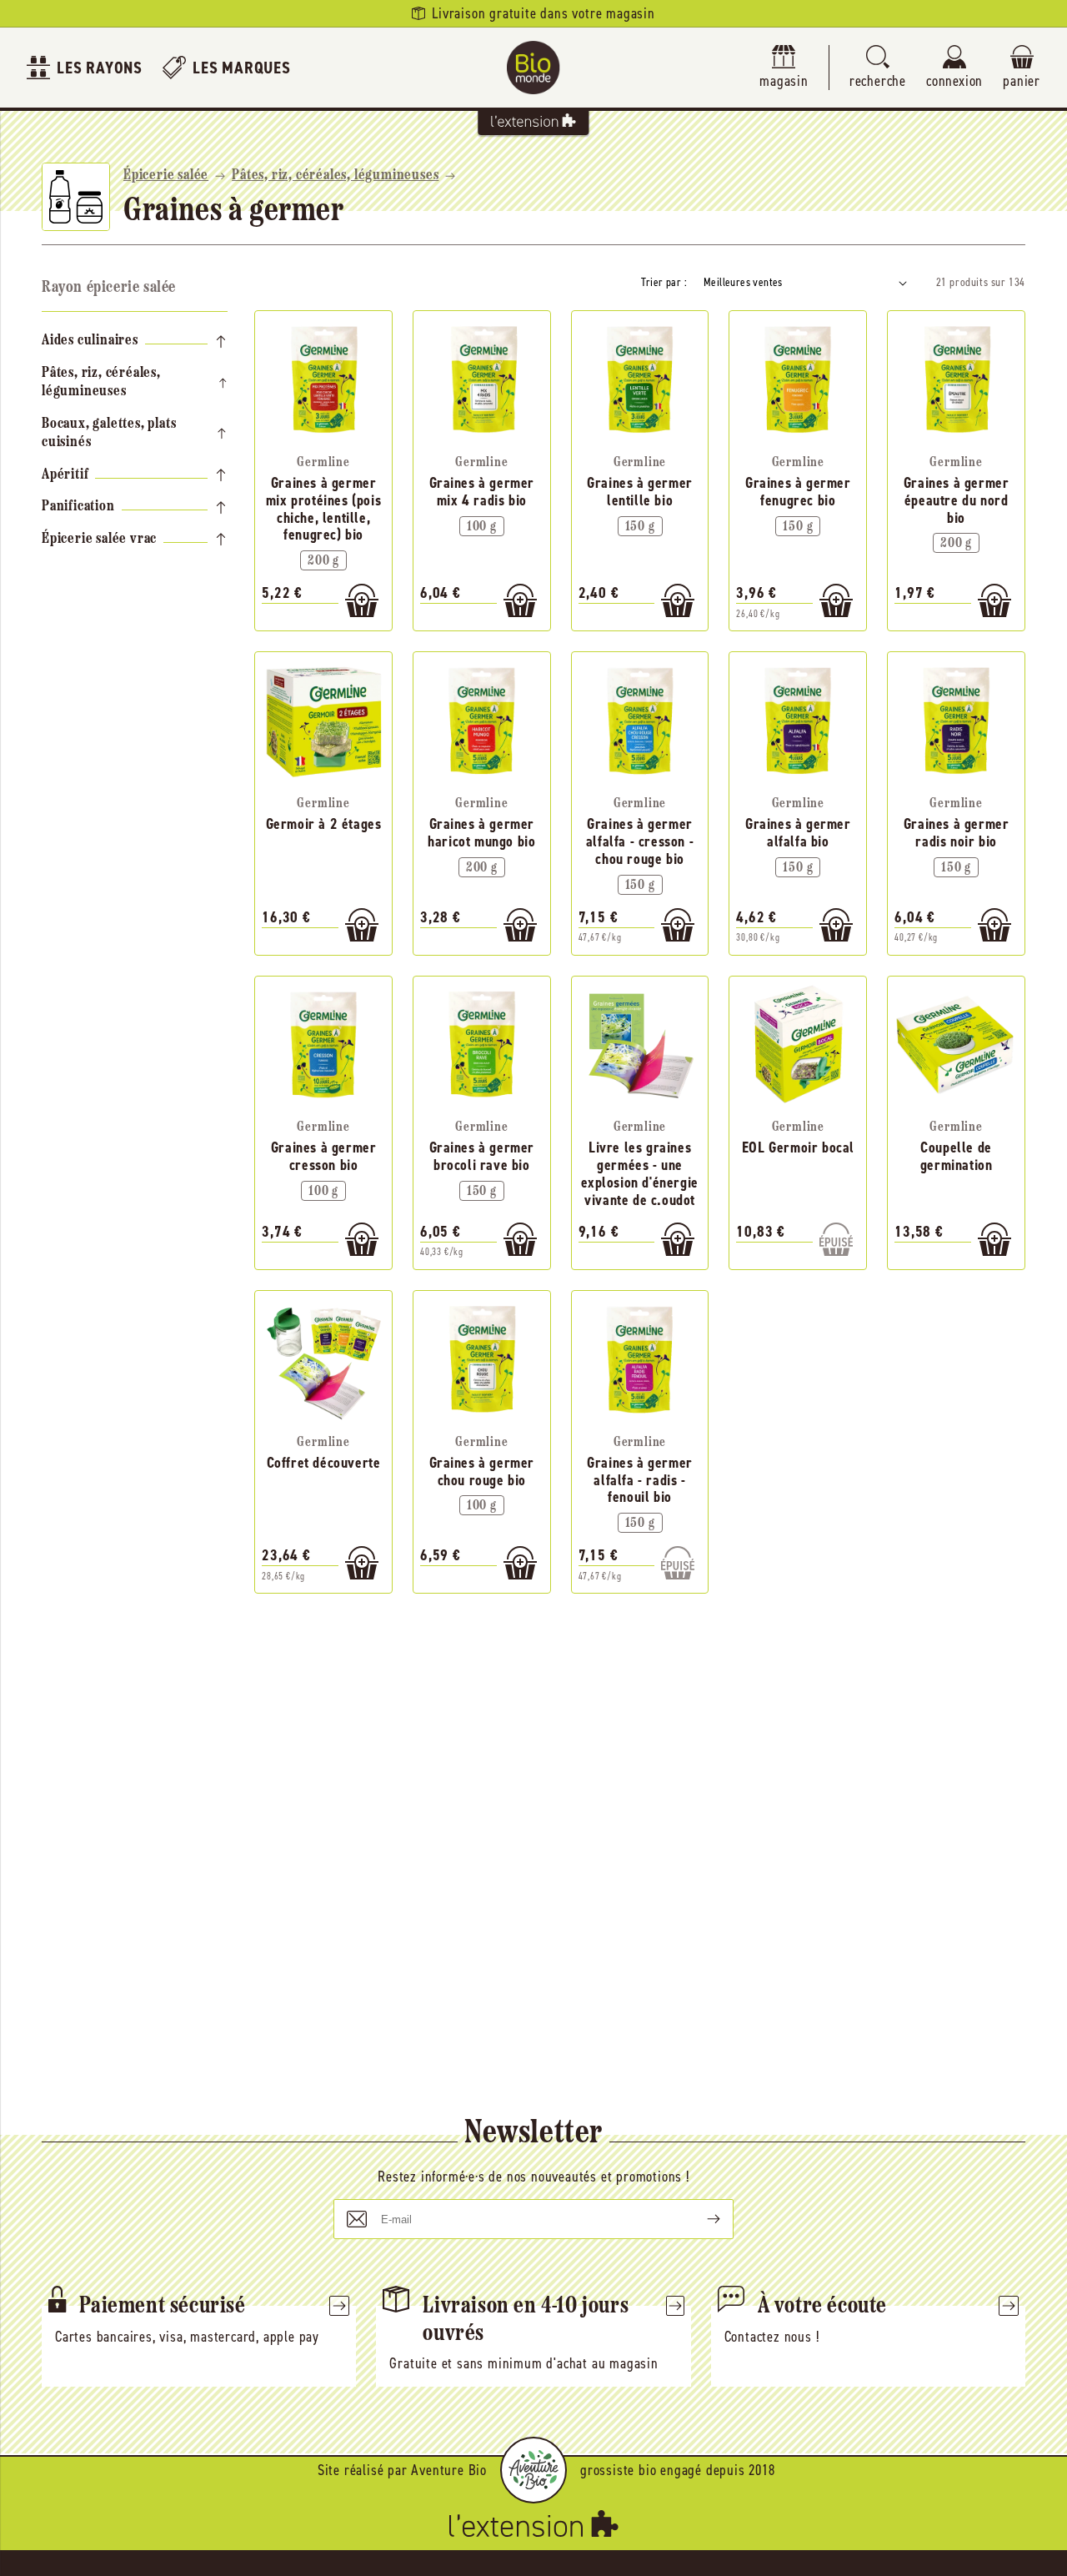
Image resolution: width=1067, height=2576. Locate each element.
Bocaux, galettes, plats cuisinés (109, 434)
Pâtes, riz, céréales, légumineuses (335, 176)
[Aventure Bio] (533, 2470)
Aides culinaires (90, 341)
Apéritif (65, 475)
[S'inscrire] (700, 2219)
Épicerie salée (166, 176)
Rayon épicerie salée (109, 288)
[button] (878, 68)
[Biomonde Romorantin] (533, 68)
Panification (78, 507)
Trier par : (664, 282)
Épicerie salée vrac (99, 540)
